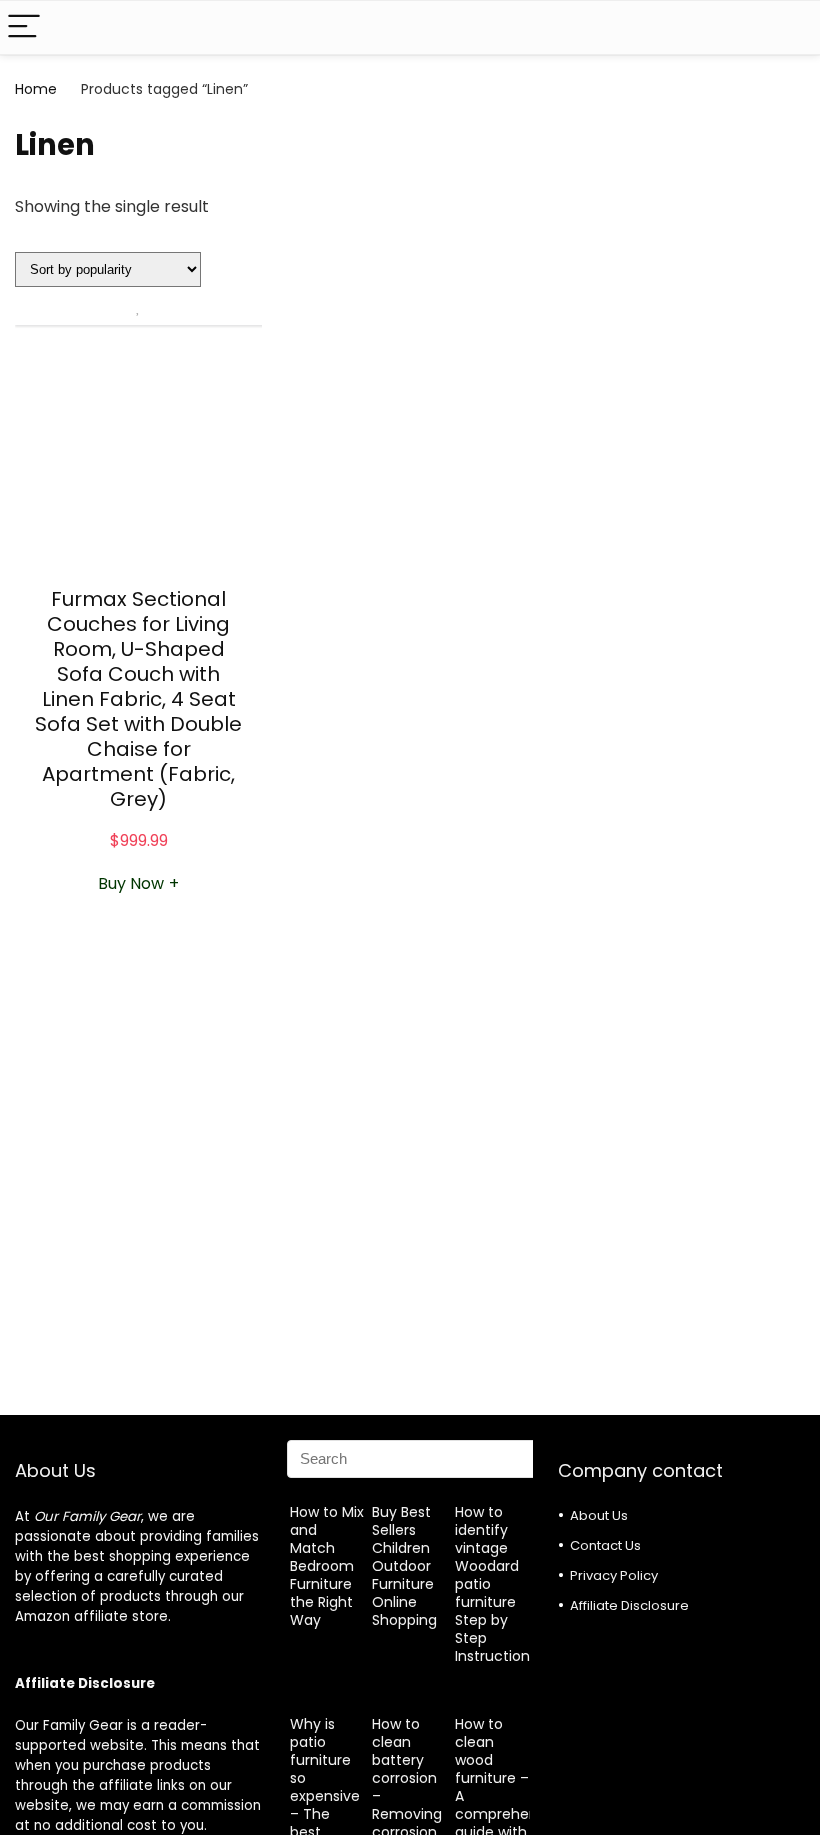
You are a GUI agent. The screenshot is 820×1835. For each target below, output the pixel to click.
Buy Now (138, 884)
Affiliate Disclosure (629, 1605)
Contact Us (605, 1545)
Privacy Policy (614, 1575)
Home (36, 89)
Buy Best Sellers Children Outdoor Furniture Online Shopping (404, 1566)
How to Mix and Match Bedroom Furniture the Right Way (327, 1566)
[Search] (789, 27)
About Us (599, 1515)
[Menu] (24, 27)
